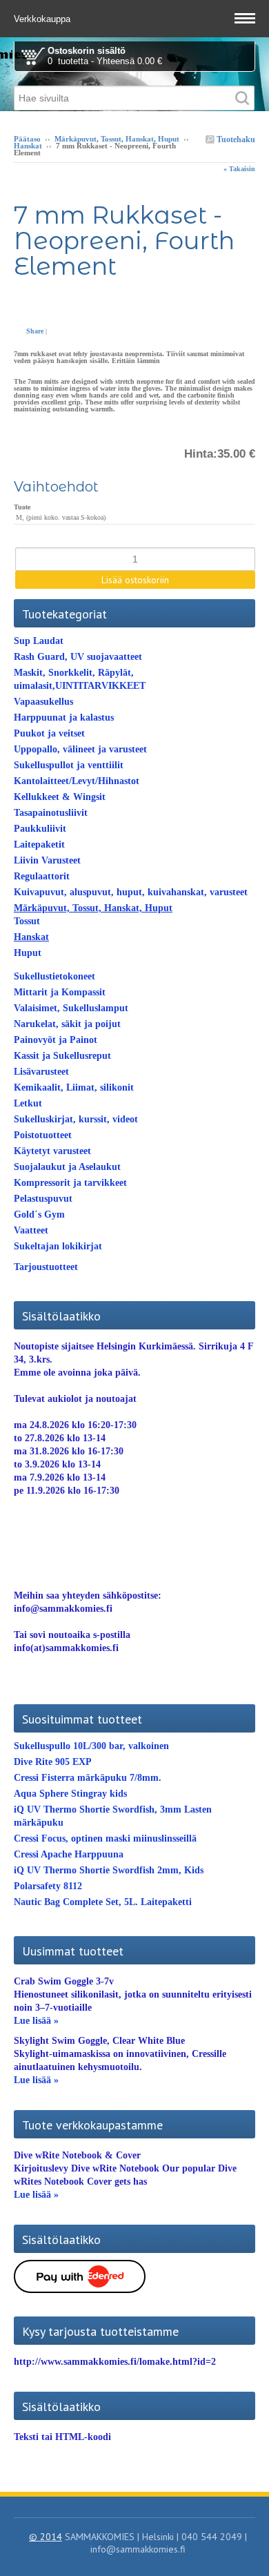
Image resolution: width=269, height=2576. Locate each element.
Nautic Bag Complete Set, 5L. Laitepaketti (103, 1902)
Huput (28, 953)
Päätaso (27, 139)
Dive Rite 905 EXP (53, 1762)
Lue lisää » (36, 2021)
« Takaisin (239, 169)
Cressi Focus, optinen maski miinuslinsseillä (105, 1838)
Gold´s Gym (39, 1214)
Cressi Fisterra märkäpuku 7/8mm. (88, 1778)
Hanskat (28, 146)
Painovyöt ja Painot (56, 1040)
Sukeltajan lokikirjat (58, 1246)
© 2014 (46, 2537)
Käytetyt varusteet (52, 1151)
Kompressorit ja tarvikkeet (70, 1183)
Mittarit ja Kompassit (60, 992)
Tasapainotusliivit (51, 813)
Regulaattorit (42, 876)
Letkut (28, 1103)
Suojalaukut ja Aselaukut (67, 1167)
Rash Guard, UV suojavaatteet (78, 657)
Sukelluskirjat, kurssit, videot (76, 1119)
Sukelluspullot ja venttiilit (69, 765)
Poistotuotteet (43, 1135)
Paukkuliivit (40, 829)
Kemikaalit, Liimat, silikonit (74, 1087)
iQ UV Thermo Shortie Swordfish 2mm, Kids (109, 1870)
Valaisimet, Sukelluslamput (71, 1008)
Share (35, 331)
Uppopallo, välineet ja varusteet (80, 749)
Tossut (27, 921)
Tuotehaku (235, 139)
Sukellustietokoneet (54, 976)
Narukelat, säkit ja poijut (67, 1024)
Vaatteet (31, 1230)
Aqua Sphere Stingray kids (70, 1794)
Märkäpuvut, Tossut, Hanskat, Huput (117, 139)
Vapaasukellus (43, 702)
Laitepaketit (39, 845)
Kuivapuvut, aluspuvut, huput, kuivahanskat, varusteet (131, 892)
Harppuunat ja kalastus (64, 718)
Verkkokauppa (43, 19)
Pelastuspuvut (43, 1199)
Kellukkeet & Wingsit (60, 797)
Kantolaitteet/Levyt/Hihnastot (77, 781)
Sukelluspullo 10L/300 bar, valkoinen (91, 1746)
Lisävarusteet (41, 1072)
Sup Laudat (39, 641)
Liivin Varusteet (47, 860)
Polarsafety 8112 (48, 1886)
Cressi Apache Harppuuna (69, 1854)
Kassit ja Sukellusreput (62, 1056)
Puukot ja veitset (49, 733)
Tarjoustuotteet (46, 1267)
